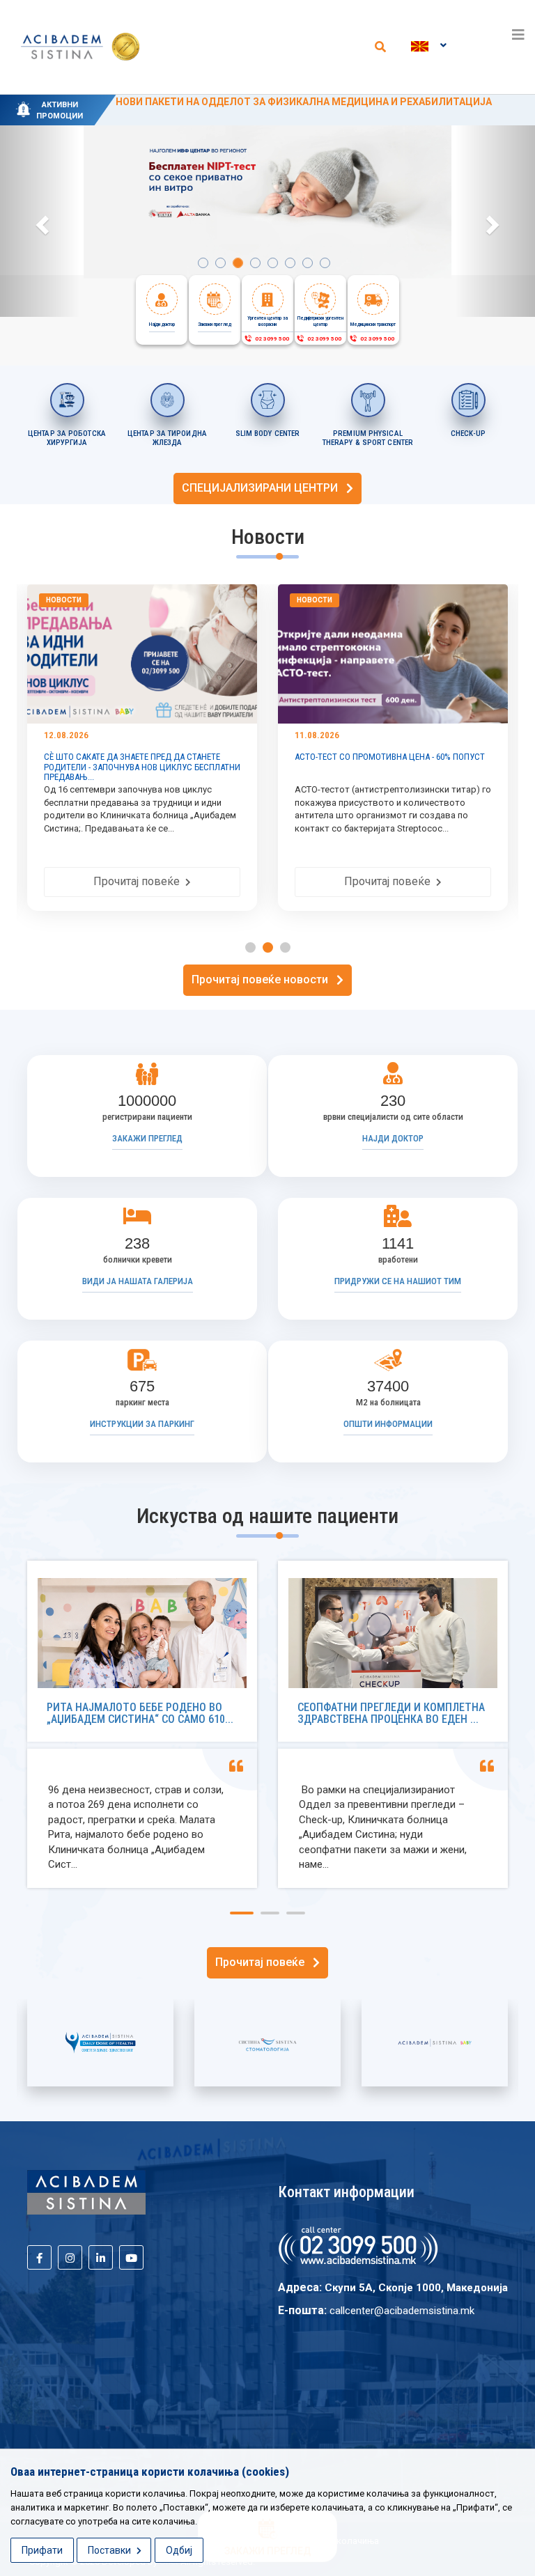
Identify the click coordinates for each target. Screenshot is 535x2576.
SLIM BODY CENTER (268, 434)
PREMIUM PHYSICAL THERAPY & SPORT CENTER (368, 438)
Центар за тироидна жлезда (167, 438)
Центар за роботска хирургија (67, 438)
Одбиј (179, 2550)
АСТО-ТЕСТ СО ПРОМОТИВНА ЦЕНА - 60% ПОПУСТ (194, 757)
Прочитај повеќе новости (264, 979)
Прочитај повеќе (194, 881)
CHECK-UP (468, 434)
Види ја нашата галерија (138, 1281)
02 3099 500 (271, 339)
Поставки (110, 2550)
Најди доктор (393, 1138)
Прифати (42, 2550)
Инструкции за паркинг (142, 1424)
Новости (119, 600)
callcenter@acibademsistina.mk (402, 2311)
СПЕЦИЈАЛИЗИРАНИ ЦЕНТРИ (264, 488)
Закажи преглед (147, 1138)
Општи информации (388, 1424)
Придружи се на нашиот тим (398, 1281)
